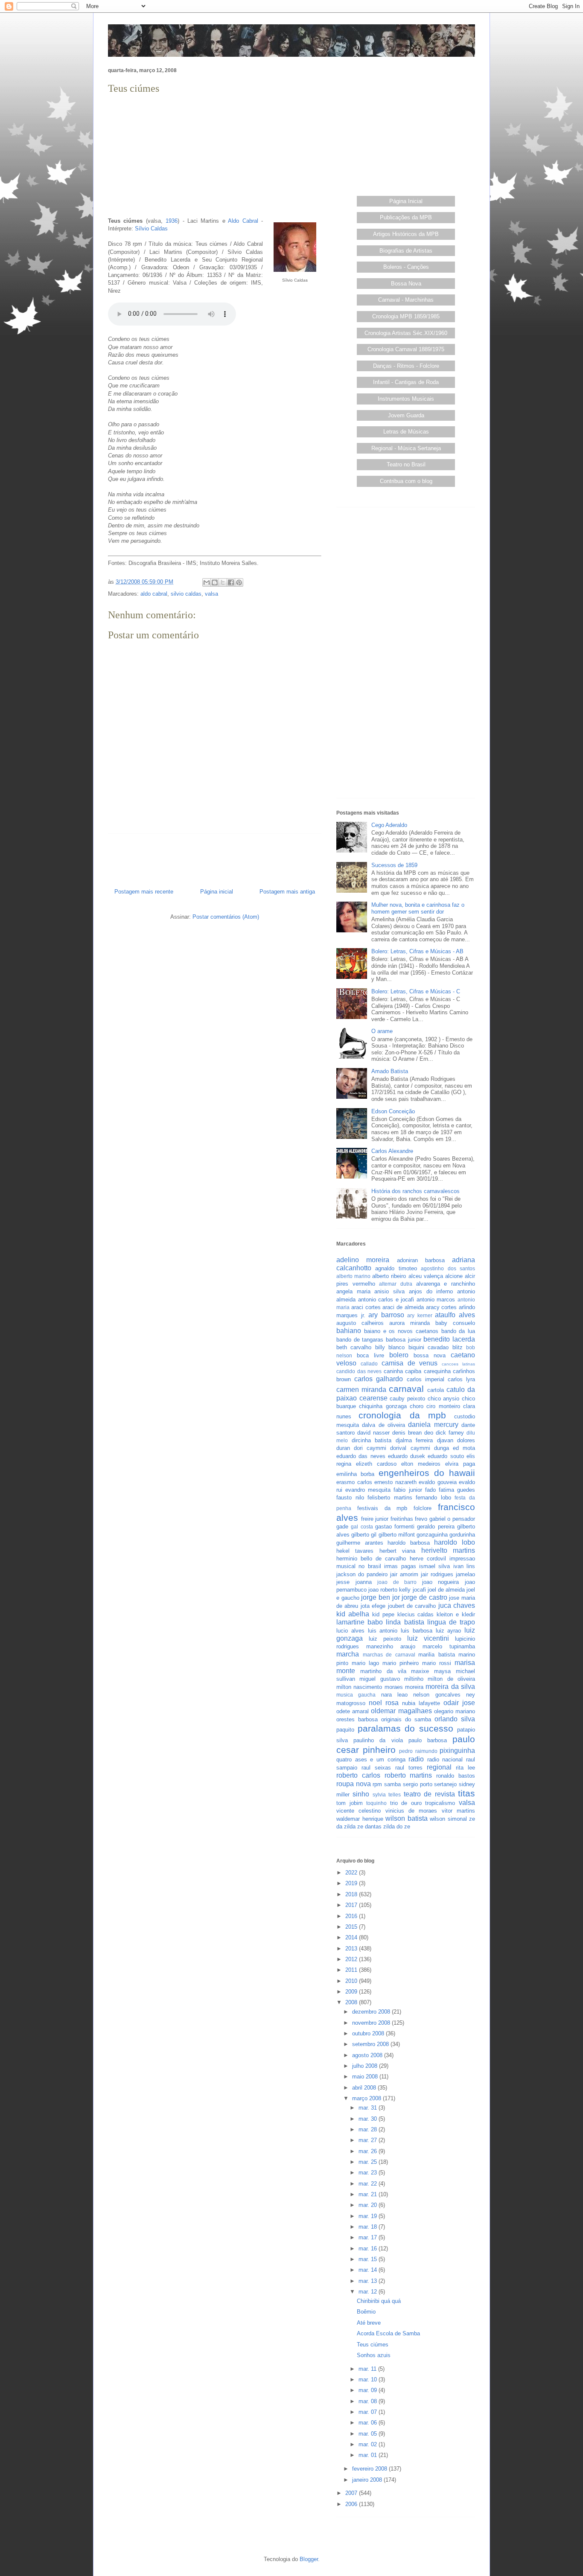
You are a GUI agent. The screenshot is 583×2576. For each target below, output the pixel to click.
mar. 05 (369, 2434)
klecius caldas (416, 1614)
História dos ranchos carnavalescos (415, 1191)
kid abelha (353, 1614)
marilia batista (437, 1655)
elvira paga (460, 1464)
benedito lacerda (449, 1339)
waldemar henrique (360, 1819)
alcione (454, 1276)
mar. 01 (369, 2455)
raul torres (409, 1768)
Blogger (309, 2559)
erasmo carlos (354, 1482)
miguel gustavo (379, 1679)
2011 (352, 1970)
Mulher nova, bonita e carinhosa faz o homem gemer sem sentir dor (418, 908)
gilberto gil (364, 1535)
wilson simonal (448, 1819)
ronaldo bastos (456, 1776)
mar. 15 (369, 2259)
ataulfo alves (455, 1315)
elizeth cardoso (376, 1464)
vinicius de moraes (411, 1811)
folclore (423, 1508)
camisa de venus (410, 1363)
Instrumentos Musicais (406, 399)
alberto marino (353, 1276)
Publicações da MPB (406, 217)
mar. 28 (369, 2129)
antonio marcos (436, 1300)
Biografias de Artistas (406, 251)
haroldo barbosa (409, 1543)
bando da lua (458, 1331)
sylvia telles (387, 1794)
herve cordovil (428, 1559)
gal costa (362, 1527)
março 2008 (367, 2098)
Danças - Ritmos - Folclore (406, 366)
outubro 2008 (369, 2033)
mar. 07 (369, 2412)
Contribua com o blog (406, 481)
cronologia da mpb (402, 1415)
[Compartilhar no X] (223, 582)
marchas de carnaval (389, 1655)
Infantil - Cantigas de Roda (406, 382)
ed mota (464, 1448)
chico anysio (444, 1399)
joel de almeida (446, 1590)
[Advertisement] (215, 156)
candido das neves (359, 1371)
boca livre (370, 1355)
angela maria (353, 1291)
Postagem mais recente (144, 892)
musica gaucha (356, 1695)
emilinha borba (355, 1474)
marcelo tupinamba (449, 1646)
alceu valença (426, 1276)
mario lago (365, 1663)
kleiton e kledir (456, 1614)
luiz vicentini (428, 1638)
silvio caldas (186, 594)
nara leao (394, 1695)
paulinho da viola (378, 1740)
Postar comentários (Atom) (226, 917)
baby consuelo (455, 1323)
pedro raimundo (418, 1751)
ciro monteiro (443, 1406)
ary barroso (386, 1315)
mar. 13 (369, 2281)
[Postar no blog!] (215, 582)
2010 (352, 1981)
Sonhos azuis (374, 2355)
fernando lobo (433, 1498)
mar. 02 (369, 2444)
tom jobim (350, 1803)
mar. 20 (369, 2205)
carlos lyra (461, 1379)
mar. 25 (369, 2162)
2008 (352, 2002)
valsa (211, 594)
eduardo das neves (361, 1456)
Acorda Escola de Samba (388, 2333)
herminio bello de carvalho (371, 1559)
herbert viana (397, 1551)
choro (417, 1406)
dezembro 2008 (372, 2012)
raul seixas (376, 1768)
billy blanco (390, 1347)
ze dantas (369, 1826)
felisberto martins (390, 1498)
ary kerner (420, 1315)
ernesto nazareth (395, 1482)
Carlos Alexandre (392, 1151)
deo (429, 1433)
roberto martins (408, 1775)
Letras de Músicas (406, 432)
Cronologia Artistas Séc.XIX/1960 (406, 333)
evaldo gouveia (438, 1482)
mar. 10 (369, 2380)
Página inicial (217, 892)
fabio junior (408, 1490)
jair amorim (404, 1574)
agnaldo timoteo (396, 1268)
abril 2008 (365, 2088)
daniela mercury (433, 1425)
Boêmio (366, 2312)
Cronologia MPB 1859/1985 (406, 316)
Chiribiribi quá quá (379, 2301)
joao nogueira (441, 1582)
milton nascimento (359, 1687)
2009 (352, 1992)
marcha (348, 1654)
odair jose (459, 1703)
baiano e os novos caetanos (401, 1331)
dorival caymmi (410, 1448)
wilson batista (407, 1818)
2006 (352, 2504)
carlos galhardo (379, 1379)
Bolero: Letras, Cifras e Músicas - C (416, 991)
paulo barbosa (428, 1740)
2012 (352, 1959)
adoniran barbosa (421, 1260)
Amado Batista (390, 1071)
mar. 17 (369, 2237)
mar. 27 (369, 2140)
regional (439, 1767)
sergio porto (418, 1784)
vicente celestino (359, 1811)
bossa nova (430, 1355)
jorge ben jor (380, 1597)
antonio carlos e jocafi (386, 1300)
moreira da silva (450, 1687)
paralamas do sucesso (405, 1728)
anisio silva (389, 1291)
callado (369, 1364)
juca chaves (457, 1605)
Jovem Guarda (406, 415)
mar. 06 (369, 2423)
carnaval (406, 1389)
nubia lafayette (421, 1703)
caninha (393, 1371)
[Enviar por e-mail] (207, 582)
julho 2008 (366, 2066)
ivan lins (464, 1566)
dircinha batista (372, 1440)
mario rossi (437, 1663)
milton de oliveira (451, 1679)
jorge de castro (424, 1597)
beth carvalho (354, 1347)
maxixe (420, 1671)
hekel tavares (355, 1551)
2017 (352, 1905)
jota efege (373, 1606)
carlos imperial (426, 1379)
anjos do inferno (431, 1291)
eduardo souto (446, 1456)
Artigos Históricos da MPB (406, 234)
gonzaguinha (432, 1535)
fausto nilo (350, 1498)
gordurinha (462, 1535)
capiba (413, 1371)
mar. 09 (369, 2390)
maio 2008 (366, 2077)
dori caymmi (370, 1448)
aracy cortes (442, 1307)
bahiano (349, 1331)
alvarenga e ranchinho (446, 1284)
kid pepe (383, 1614)
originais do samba (406, 1719)
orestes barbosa (357, 1719)
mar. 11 (368, 2369)
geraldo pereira (436, 1527)
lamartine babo (360, 1622)
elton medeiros (421, 1464)
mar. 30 (369, 2119)
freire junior (375, 1519)
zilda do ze (397, 1826)
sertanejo (445, 1784)
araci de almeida (403, 1307)
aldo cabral (154, 594)
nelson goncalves (437, 1695)
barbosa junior (404, 1340)
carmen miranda (361, 1390)
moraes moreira (404, 1687)
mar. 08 (369, 2401)
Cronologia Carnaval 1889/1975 (406, 349)
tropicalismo (440, 1803)
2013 (352, 1949)
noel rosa (384, 1703)
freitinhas (402, 1519)
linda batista (405, 1622)
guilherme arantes (360, 1543)
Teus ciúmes (373, 2345)
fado (430, 1490)
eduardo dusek (407, 1456)
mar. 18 (369, 2227)
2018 (352, 1894)
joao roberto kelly (389, 1590)
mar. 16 (369, 2249)
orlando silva (455, 1719)
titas (466, 1793)
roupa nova (354, 1784)
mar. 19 (369, 2216)
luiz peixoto (385, 1639)
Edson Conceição (393, 1111)
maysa (442, 1671)
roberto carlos (358, 1775)
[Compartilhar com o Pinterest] (239, 582)
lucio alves (350, 1631)
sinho (361, 1794)
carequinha (437, 1371)
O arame (382, 1031)
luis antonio (383, 1631)
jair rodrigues (437, 1574)
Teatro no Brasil (406, 464)
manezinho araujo (391, 1646)
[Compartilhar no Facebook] (231, 582)
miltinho (414, 1679)
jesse (343, 1582)
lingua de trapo (451, 1622)
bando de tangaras (360, 1340)
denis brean (407, 1433)
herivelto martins (448, 1550)
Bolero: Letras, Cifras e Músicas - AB (417, 951)
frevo (421, 1519)
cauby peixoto (407, 1399)
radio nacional (445, 1760)
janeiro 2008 (368, 2480)
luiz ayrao (449, 1631)
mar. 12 (369, 2292)
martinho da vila (383, 1671)
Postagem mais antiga (287, 892)
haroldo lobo (455, 1542)
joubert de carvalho (412, 1606)
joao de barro (397, 1582)
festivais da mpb (382, 1508)
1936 (172, 221)
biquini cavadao (429, 1347)
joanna (364, 1582)
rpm (377, 1784)
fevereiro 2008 (370, 2469)
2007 (352, 2493)
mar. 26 (369, 2151)
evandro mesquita (368, 1490)
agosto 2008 (368, 2055)
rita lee (465, 1768)
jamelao (465, 1574)
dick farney (450, 1433)
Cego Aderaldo (389, 825)
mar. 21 (369, 2194)
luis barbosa (417, 1631)
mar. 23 (369, 2173)
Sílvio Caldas (151, 228)
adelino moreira (363, 1260)
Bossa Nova (406, 284)
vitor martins (458, 1811)
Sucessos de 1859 (394, 865)
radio (416, 1759)
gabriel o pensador (452, 1519)
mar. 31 (369, 2108)
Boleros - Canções (406, 267)
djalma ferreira (414, 1440)
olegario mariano (455, 1711)
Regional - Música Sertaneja (406, 448)
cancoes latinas (458, 1364)
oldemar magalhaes (401, 1711)
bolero (399, 1355)
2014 (352, 1937)
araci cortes (366, 1307)
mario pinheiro (401, 1663)
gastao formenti (395, 1527)
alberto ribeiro (389, 1276)
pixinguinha (457, 1751)
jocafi (419, 1590)
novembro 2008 (372, 2023)
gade (342, 1527)
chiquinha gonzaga (383, 1406)
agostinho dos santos (448, 1268)
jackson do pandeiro (362, 1574)
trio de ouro (406, 1803)
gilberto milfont (397, 1535)
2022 (352, 1873)
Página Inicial (406, 201)
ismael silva (434, 1566)
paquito (345, 1730)
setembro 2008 (371, 2044)
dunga (442, 1448)
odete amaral (353, 1711)
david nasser (373, 1433)
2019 (352, 1883)
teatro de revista (429, 1794)
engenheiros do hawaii (427, 1473)
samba (392, 1784)
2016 (352, 1916)
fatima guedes (457, 1490)
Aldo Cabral (243, 221)
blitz (458, 1347)
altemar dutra (396, 1284)
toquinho (376, 1803)
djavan (445, 1440)
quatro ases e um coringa (371, 1760)
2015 (352, 1927)
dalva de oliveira (383, 1425)
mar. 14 (369, 2270)
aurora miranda (410, 1323)
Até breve (369, 2323)
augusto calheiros (360, 1323)
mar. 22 (369, 2184)
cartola (436, 1390)
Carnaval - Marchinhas (406, 300)
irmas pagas (400, 1566)
